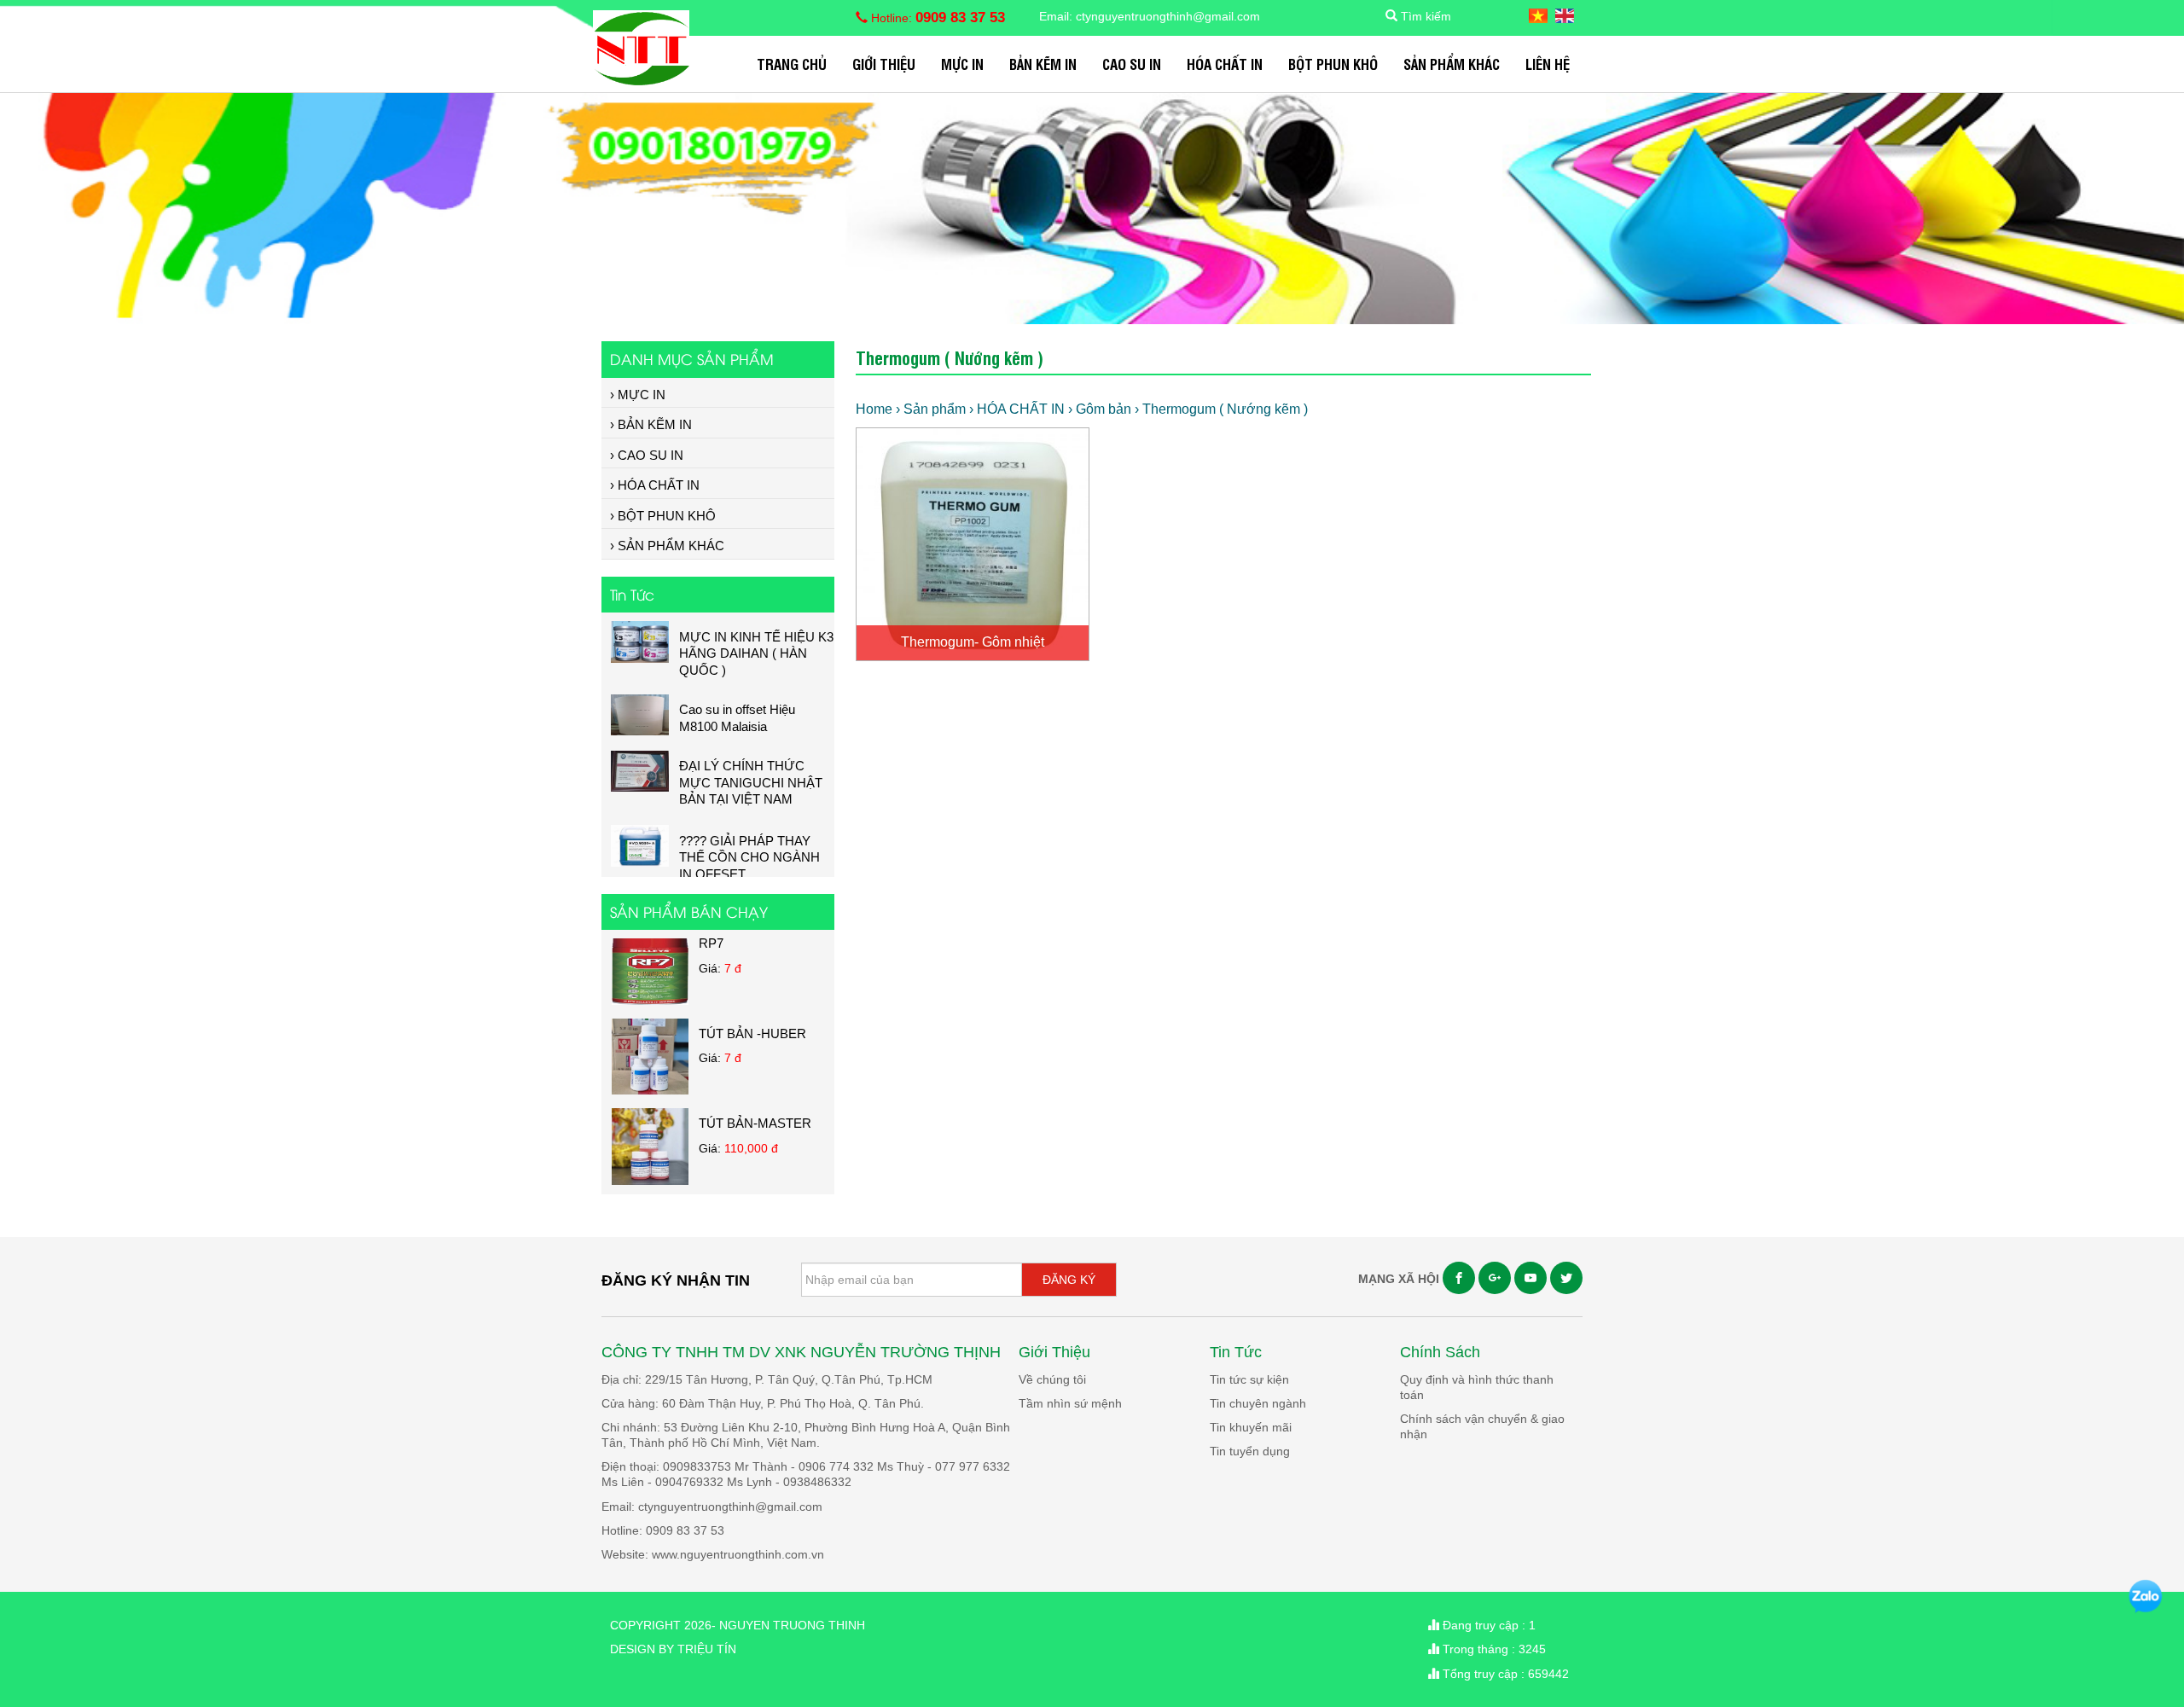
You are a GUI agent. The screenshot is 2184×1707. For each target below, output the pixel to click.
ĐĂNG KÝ (1069, 1280)
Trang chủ (792, 64)
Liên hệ (1548, 64)
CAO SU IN (1132, 64)
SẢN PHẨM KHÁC (1452, 64)
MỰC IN (962, 64)
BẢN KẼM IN (1043, 64)
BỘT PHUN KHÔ (1333, 64)
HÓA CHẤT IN (1225, 64)
